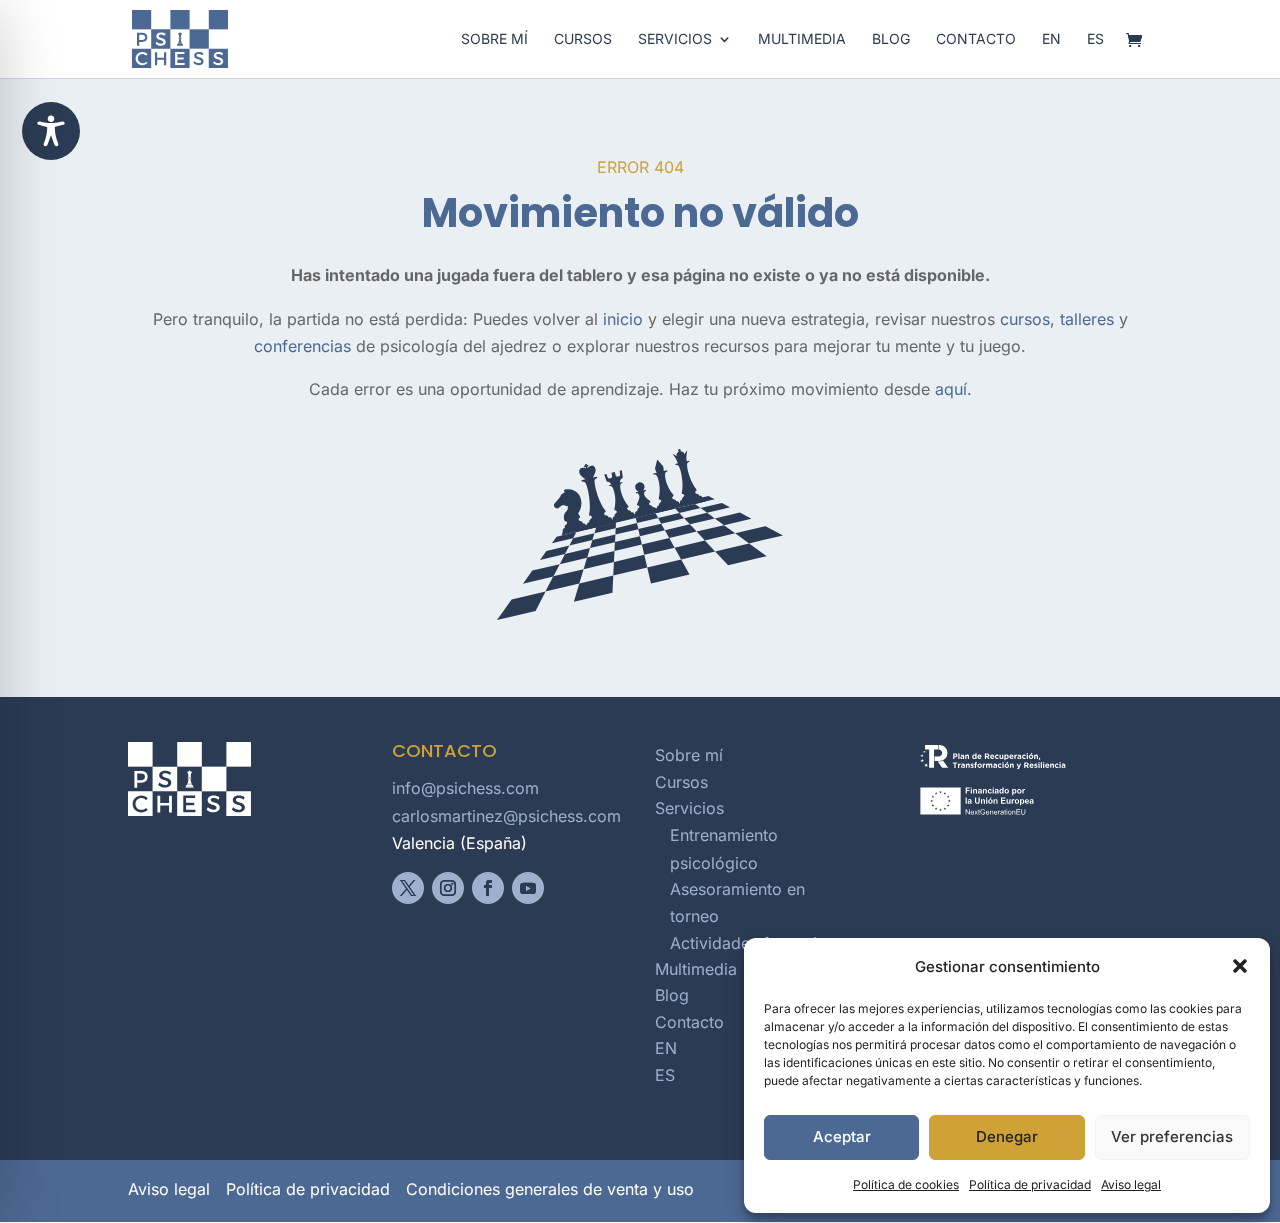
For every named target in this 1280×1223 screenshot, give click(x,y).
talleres (1087, 319)
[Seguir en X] (408, 888)
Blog (891, 39)
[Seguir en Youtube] (528, 888)
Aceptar (842, 1136)
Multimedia (802, 39)
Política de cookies (906, 1184)
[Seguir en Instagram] (448, 888)
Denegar (1007, 1136)
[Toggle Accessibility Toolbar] (51, 131)
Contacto (976, 39)
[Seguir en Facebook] (488, 888)
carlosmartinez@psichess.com (506, 816)
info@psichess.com (465, 788)
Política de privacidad (1030, 1184)
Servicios (675, 39)
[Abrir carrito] (1139, 41)
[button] (1240, 966)
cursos (1025, 319)
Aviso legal (1131, 1184)
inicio (623, 319)
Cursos (583, 39)
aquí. (953, 389)
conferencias (302, 346)
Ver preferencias (1172, 1136)
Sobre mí (494, 39)
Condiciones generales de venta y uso (550, 1189)
